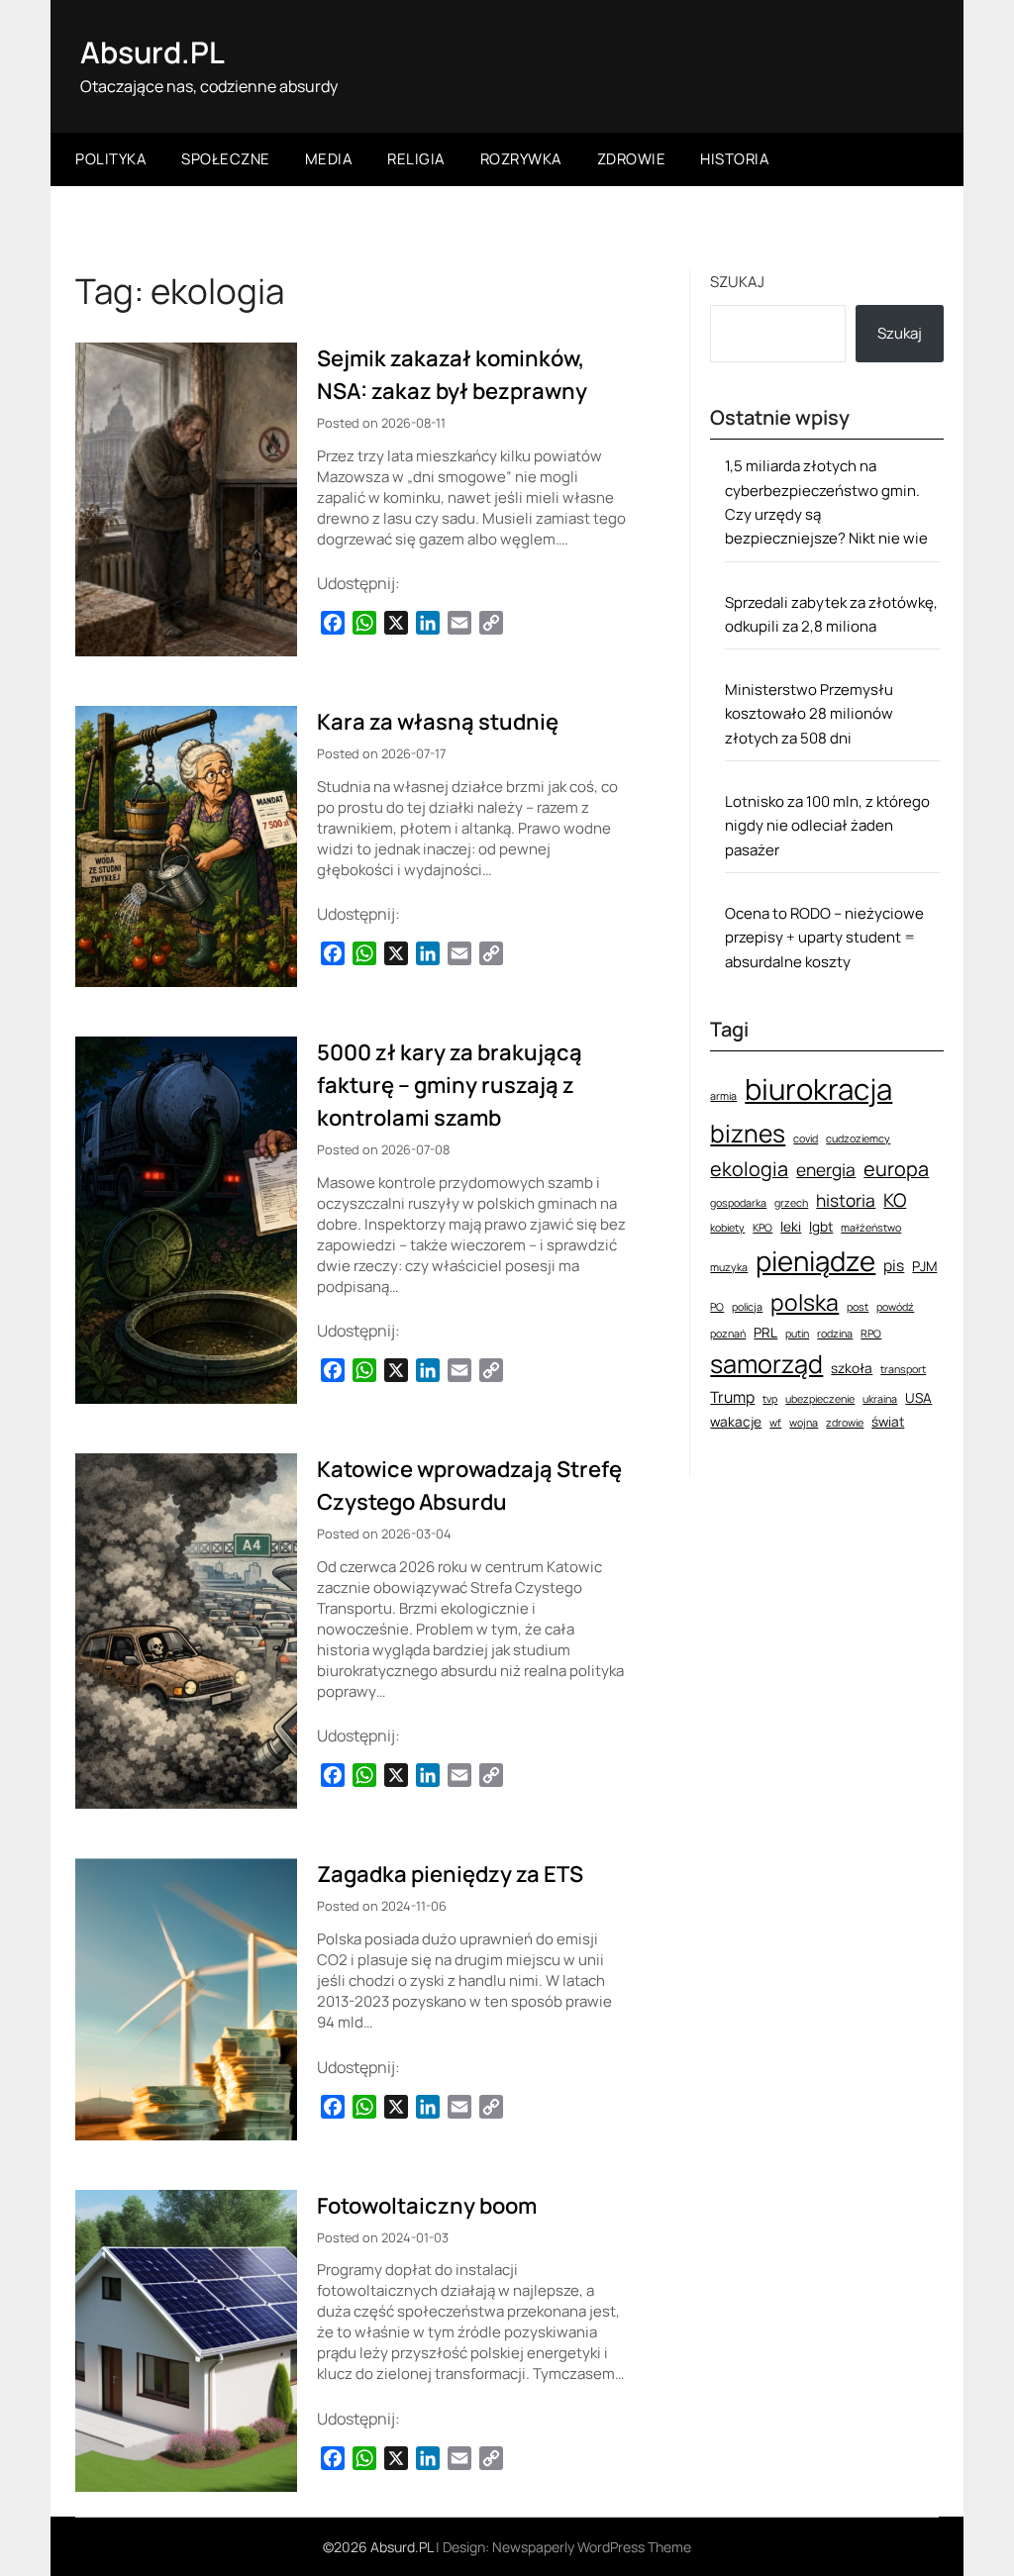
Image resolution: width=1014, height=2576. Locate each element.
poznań (728, 1334)
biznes (748, 1133)
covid (806, 1139)
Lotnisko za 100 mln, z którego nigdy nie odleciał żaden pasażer (827, 826)
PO (717, 1307)
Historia (735, 159)
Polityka (111, 159)
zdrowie (845, 1423)
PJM (924, 1266)
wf (775, 1423)
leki (791, 1226)
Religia (416, 159)
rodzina (835, 1334)
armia (723, 1096)
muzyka (729, 1267)
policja (747, 1307)
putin (797, 1334)
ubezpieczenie (820, 1399)
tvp (770, 1399)
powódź (895, 1307)
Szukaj (737, 282)
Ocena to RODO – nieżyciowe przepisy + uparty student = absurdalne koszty (824, 938)
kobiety (727, 1228)
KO (895, 1200)
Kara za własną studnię (438, 722)
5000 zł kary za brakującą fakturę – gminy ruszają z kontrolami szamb (450, 1085)
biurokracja (818, 1089)
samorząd (766, 1364)
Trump (732, 1397)
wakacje (736, 1421)
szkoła (852, 1368)
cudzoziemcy (858, 1139)
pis (894, 1265)
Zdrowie (632, 159)
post (858, 1307)
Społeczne (226, 159)
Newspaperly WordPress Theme (592, 2547)
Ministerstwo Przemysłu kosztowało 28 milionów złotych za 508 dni (809, 714)
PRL (765, 1332)
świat (888, 1421)
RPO (871, 1334)
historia (846, 1200)
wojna (804, 1423)
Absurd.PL (152, 52)
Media (329, 159)
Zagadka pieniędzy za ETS (450, 1874)
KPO (762, 1228)
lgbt (821, 1226)
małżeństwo (871, 1228)
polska (805, 1302)
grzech (791, 1203)
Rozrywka (521, 159)
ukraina (880, 1399)
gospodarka (738, 1203)
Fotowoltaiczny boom (427, 2206)
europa (896, 1169)
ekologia (749, 1169)
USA (918, 1397)
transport (903, 1369)
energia (826, 1170)
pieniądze (815, 1261)
